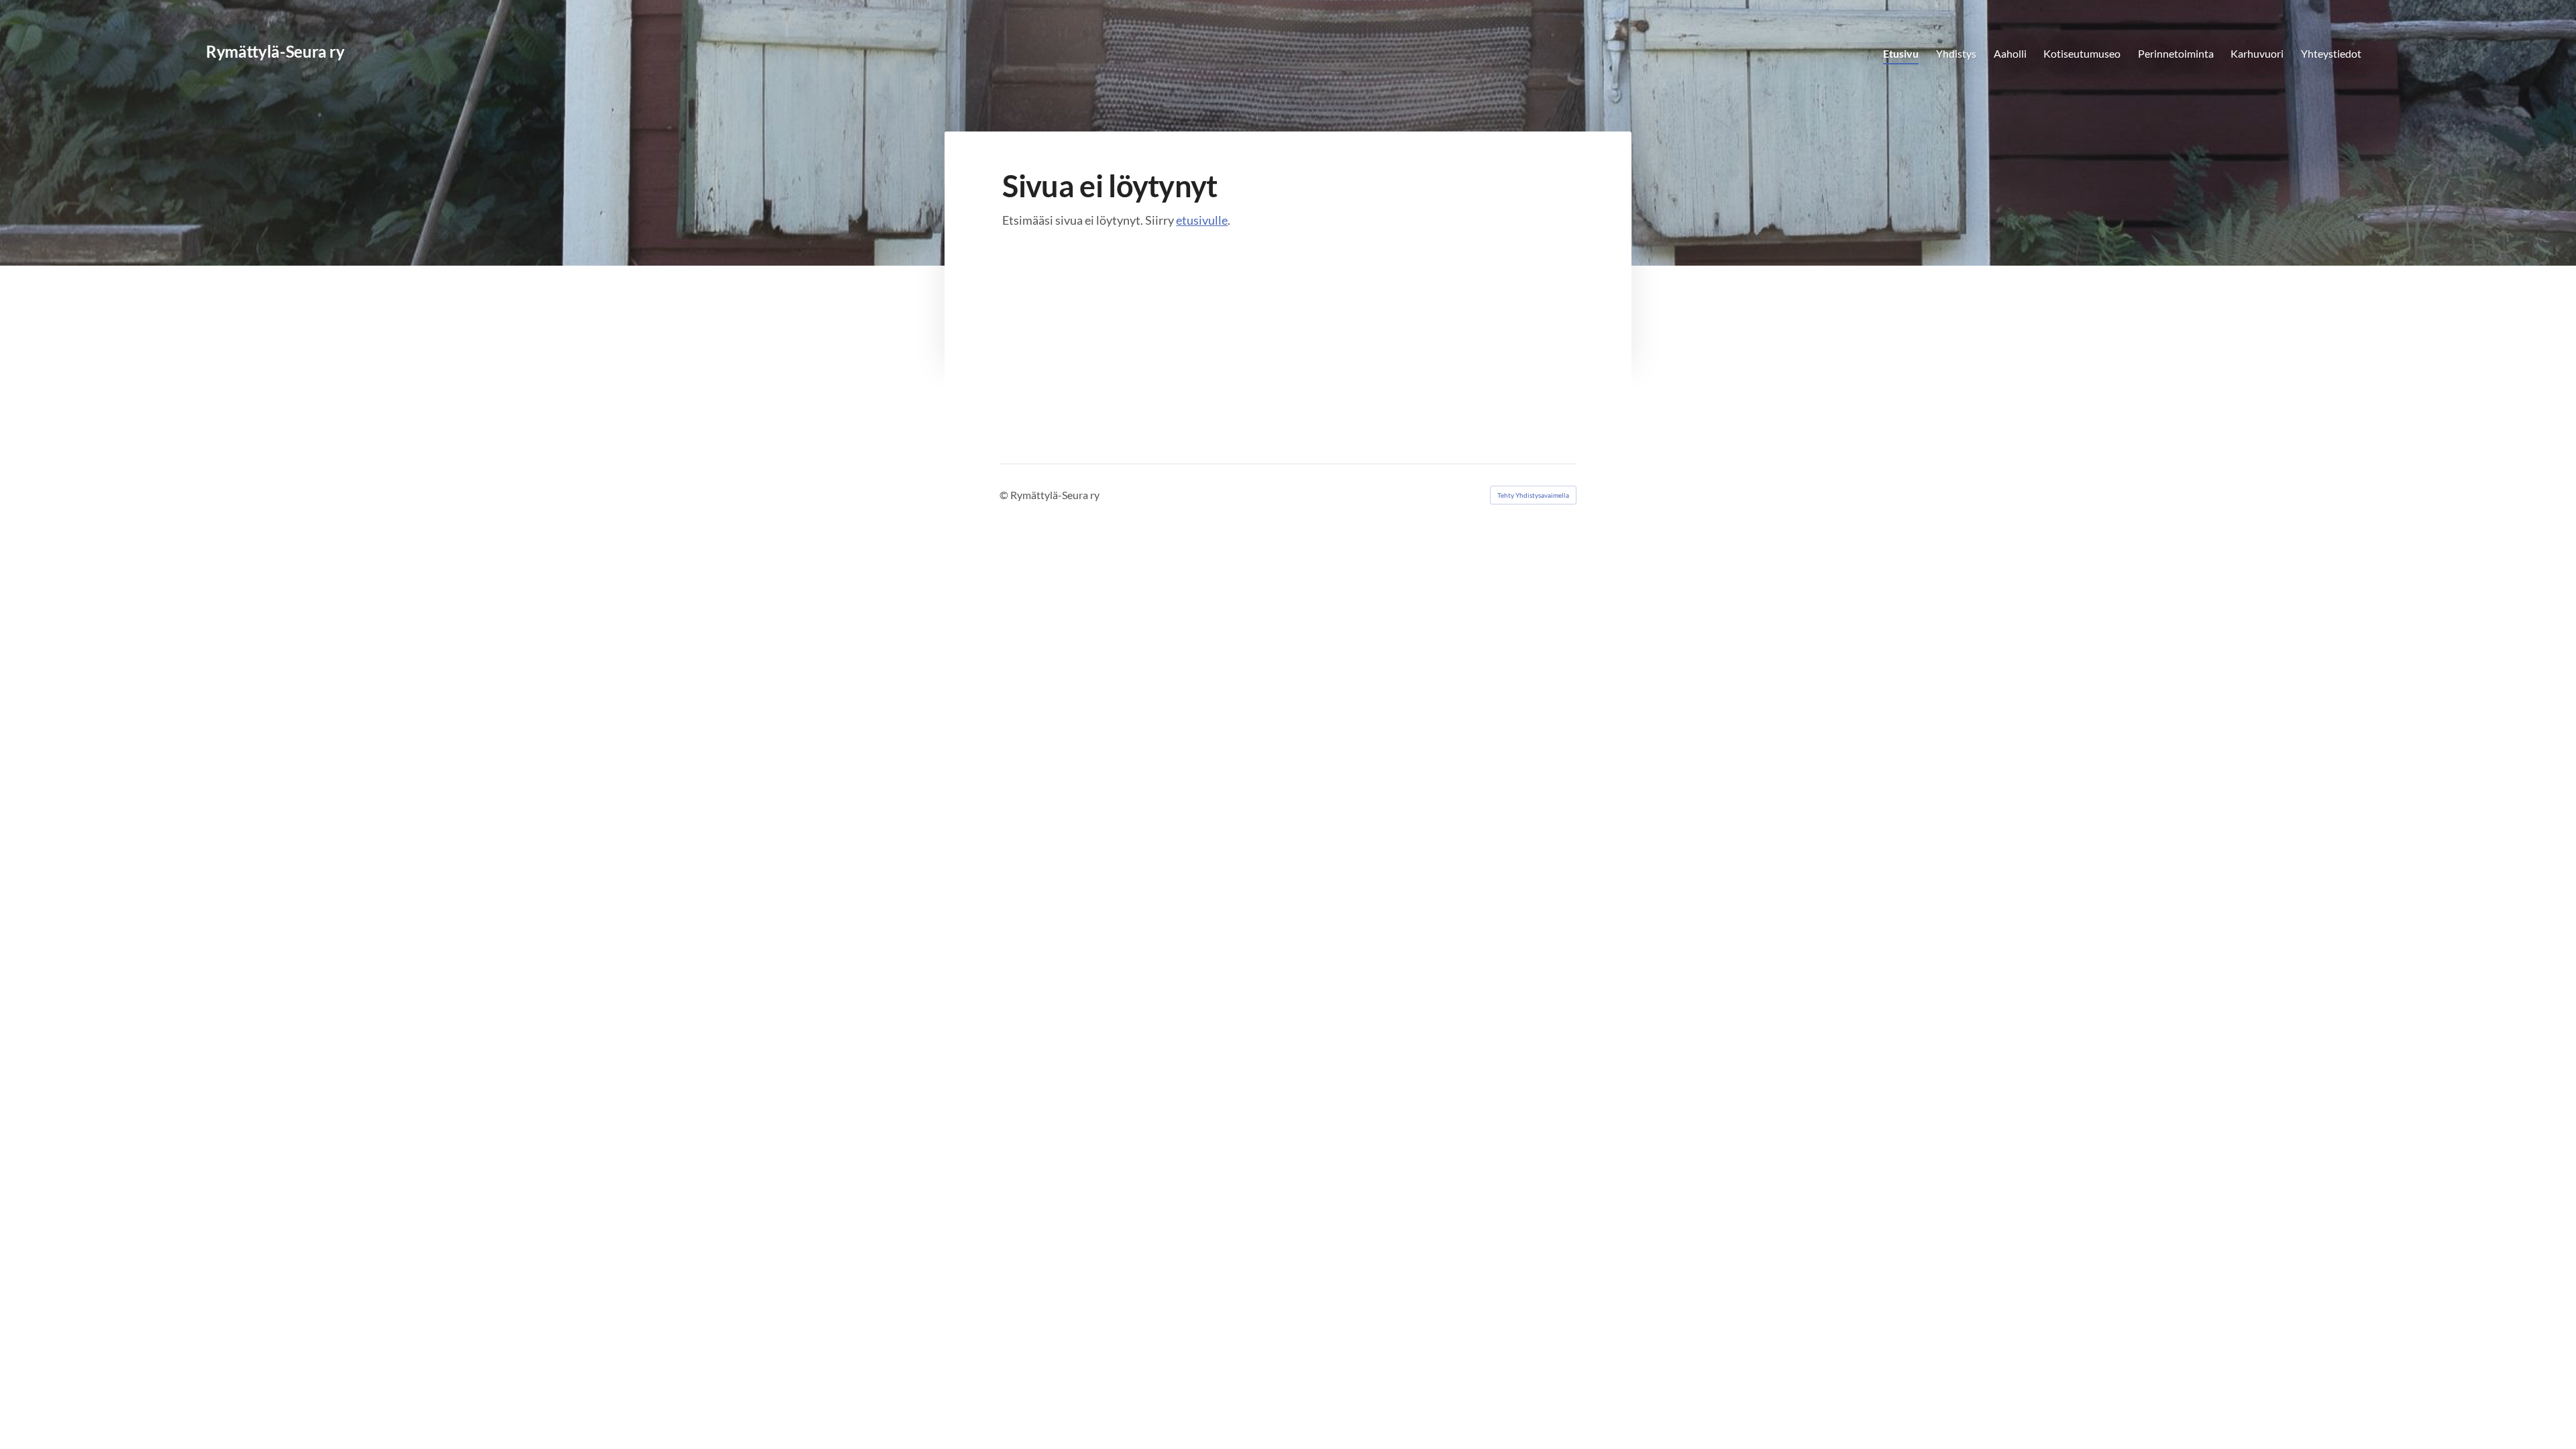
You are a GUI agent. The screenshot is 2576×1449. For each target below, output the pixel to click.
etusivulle (1202, 220)
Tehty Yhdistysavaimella (1533, 495)
